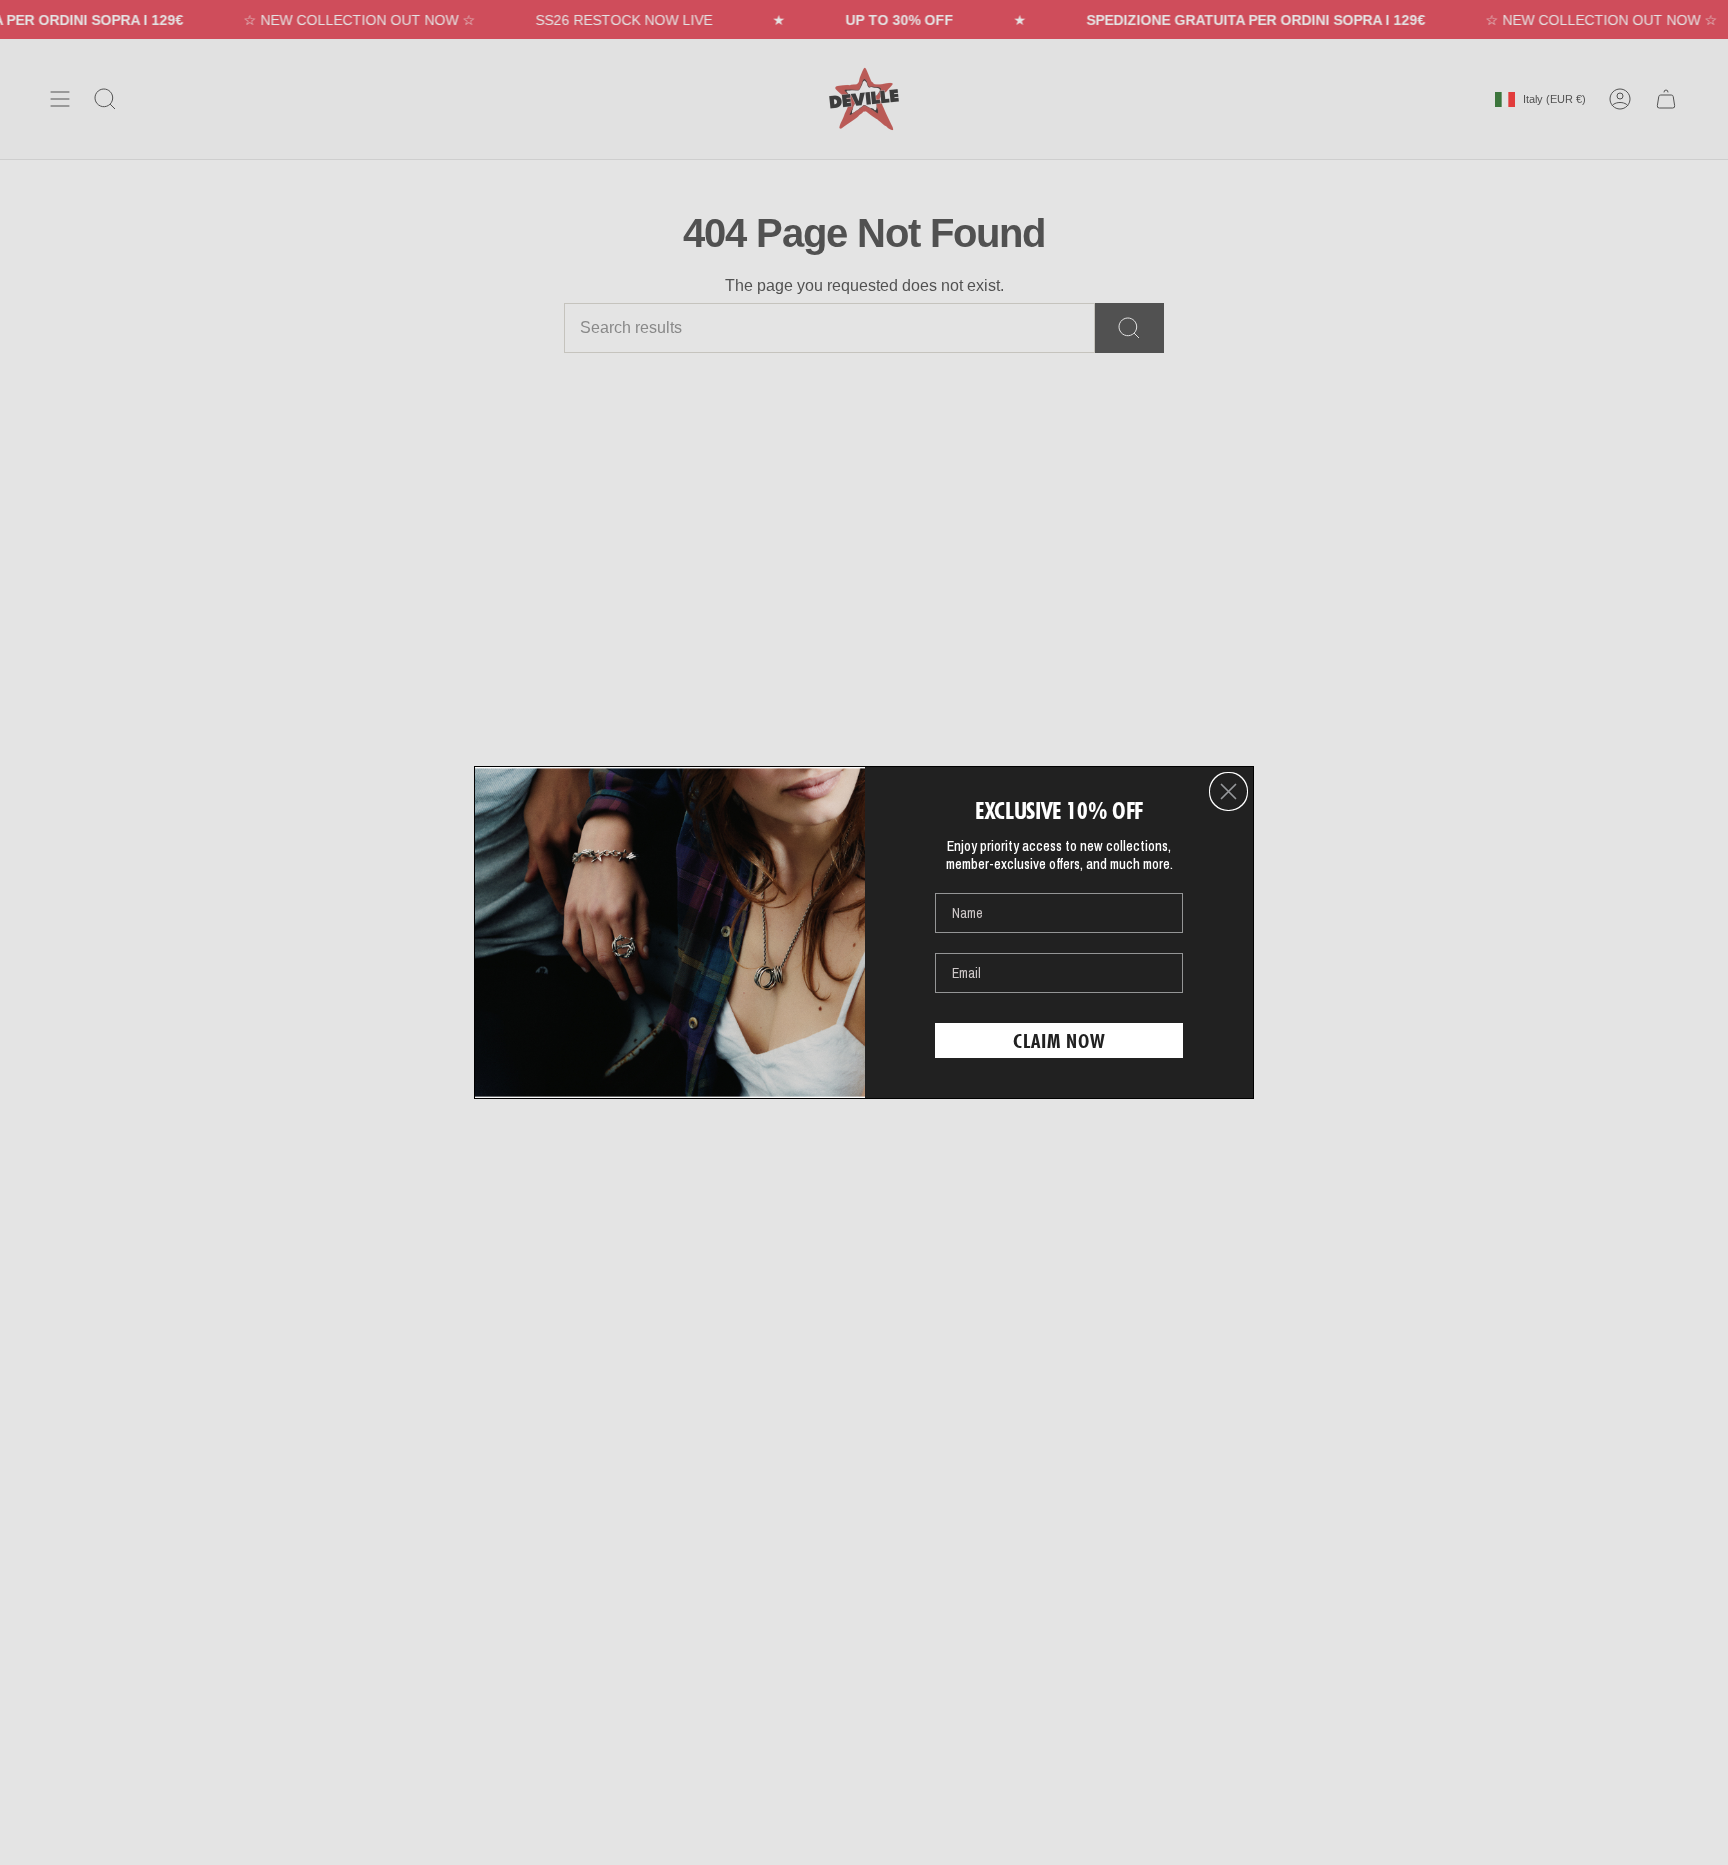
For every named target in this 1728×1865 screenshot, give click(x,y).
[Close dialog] (1228, 791)
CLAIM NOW (1059, 1041)
